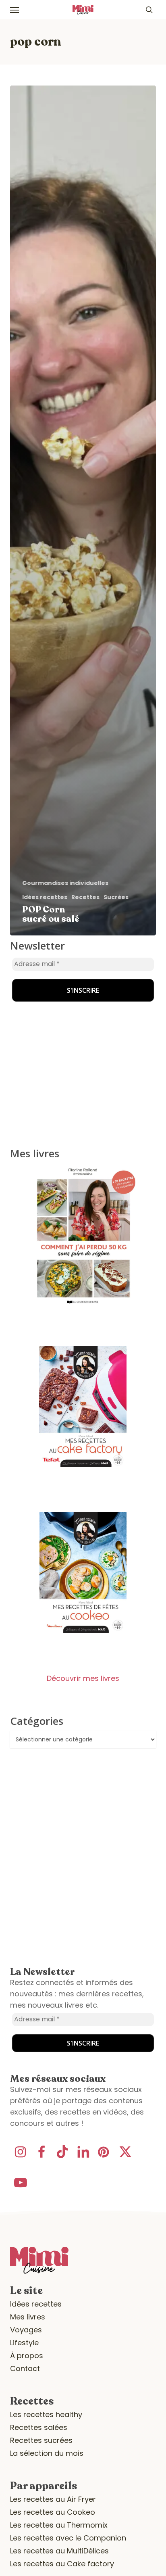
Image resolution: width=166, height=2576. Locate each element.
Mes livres (28, 2317)
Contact (25, 2368)
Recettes (85, 897)
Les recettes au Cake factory (62, 2564)
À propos (27, 2356)
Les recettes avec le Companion (68, 2538)
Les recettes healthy (46, 2414)
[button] (15, 10)
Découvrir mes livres (83, 1678)
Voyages (26, 2330)
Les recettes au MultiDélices (59, 2551)
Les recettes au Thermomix (59, 2525)
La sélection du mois (47, 2453)
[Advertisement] (60, 991)
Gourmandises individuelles (65, 883)
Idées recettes (45, 897)
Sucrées (116, 897)
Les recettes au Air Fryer (53, 2499)
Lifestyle (24, 2343)
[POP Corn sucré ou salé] (83, 510)
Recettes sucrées (41, 2440)
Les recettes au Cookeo (53, 2512)
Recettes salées (39, 2427)
